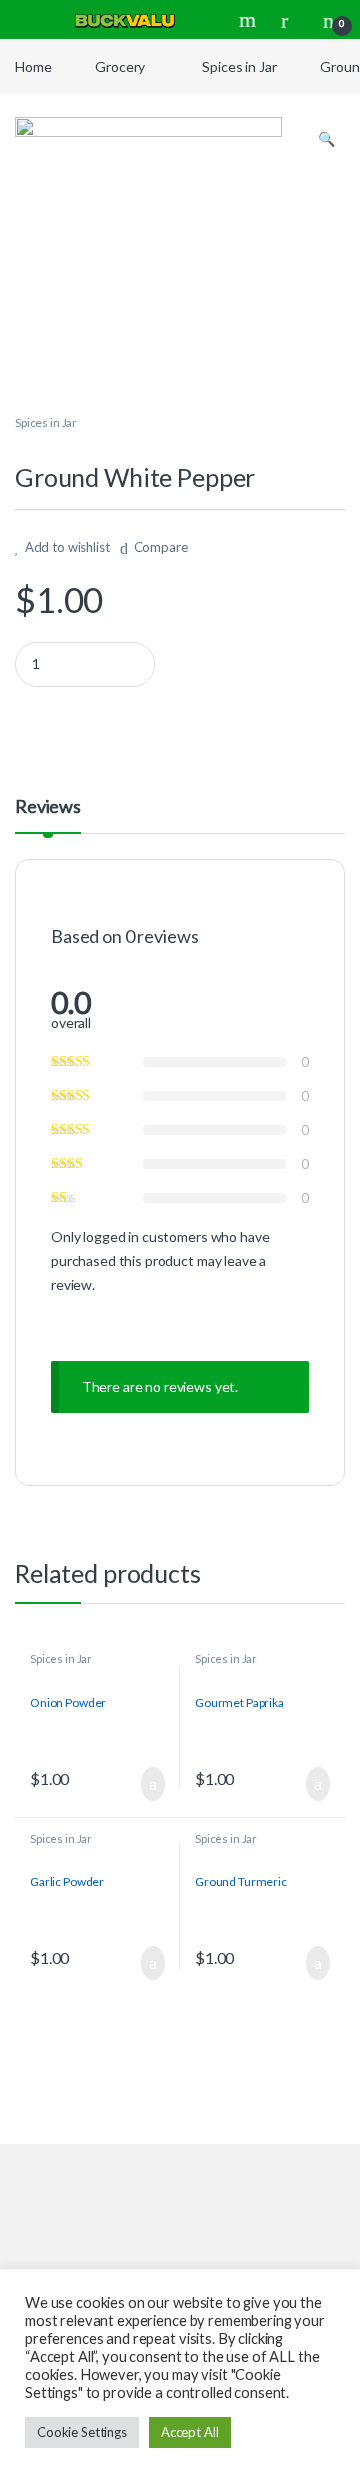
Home (33, 66)
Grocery (120, 66)
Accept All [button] (190, 2432)
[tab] (48, 815)
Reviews (48, 807)
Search (250, 20)
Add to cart (152, 1784)
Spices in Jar (239, 66)
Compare (161, 547)
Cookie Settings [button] (82, 2432)
